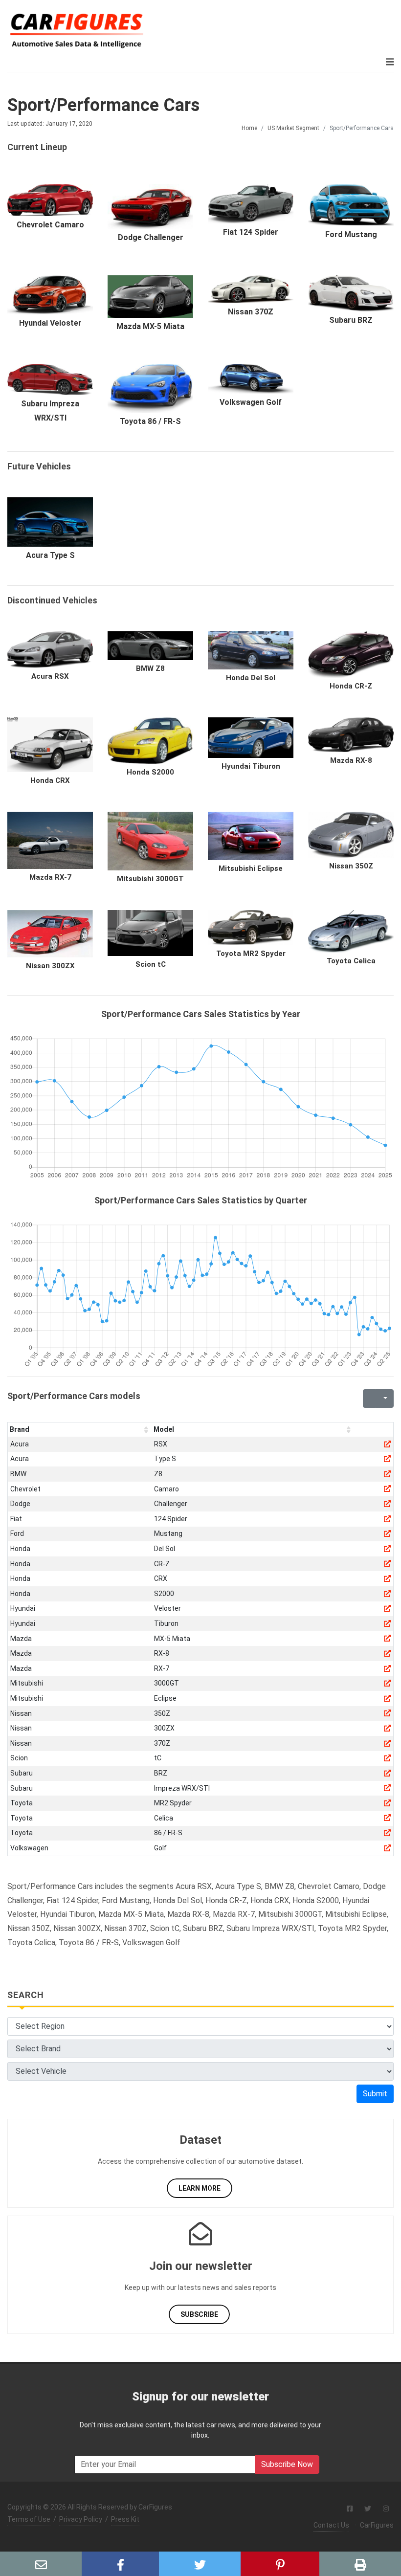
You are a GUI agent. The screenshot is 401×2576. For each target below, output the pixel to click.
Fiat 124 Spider (251, 232)
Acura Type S (50, 555)
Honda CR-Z (351, 686)
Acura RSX (50, 676)
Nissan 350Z (351, 866)
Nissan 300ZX (50, 966)
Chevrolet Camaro (50, 225)
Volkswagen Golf (251, 402)
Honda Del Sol (251, 678)
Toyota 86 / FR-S (150, 421)
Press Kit (125, 2519)
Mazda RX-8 (351, 760)
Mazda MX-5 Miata (150, 326)
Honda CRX (50, 780)
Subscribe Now (287, 2464)
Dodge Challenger (151, 237)
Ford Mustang (351, 234)
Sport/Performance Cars (103, 105)
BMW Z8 (150, 668)
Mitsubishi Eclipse (251, 868)
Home (249, 128)
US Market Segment (293, 128)
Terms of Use (29, 2519)
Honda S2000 (150, 772)
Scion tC (151, 964)
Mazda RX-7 (50, 877)
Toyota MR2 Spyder (251, 954)
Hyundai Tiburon (251, 766)
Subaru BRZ (351, 320)
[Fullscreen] (369, 1399)
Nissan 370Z (251, 312)
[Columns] (384, 1399)
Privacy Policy (81, 2519)
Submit (375, 2094)
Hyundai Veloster (50, 323)
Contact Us (331, 2525)
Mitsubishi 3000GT (150, 879)
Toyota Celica (351, 961)
